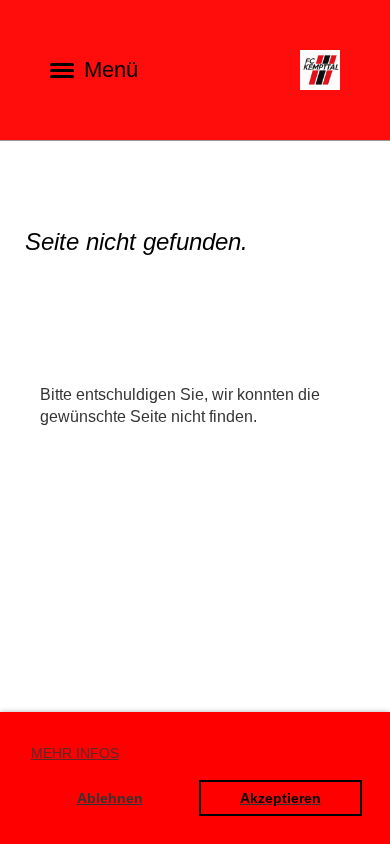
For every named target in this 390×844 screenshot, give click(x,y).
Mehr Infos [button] (75, 753)
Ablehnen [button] (110, 798)
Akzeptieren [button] (280, 798)
